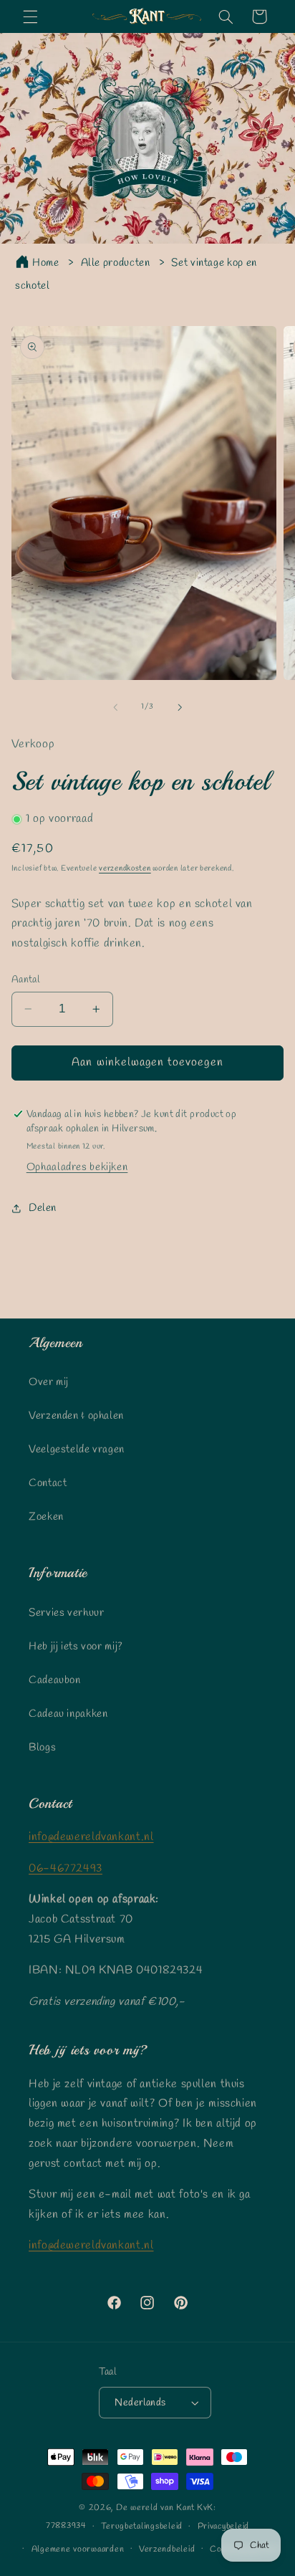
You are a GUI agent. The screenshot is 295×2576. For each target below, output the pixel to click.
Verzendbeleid (167, 2549)
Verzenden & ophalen (76, 1416)
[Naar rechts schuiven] (180, 707)
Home (46, 263)
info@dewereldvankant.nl (91, 1837)
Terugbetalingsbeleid (142, 2527)
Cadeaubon (55, 1680)
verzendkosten (125, 868)
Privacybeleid (224, 2527)
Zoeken (46, 1517)
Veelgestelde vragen (77, 1450)
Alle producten (116, 263)
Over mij (49, 1382)
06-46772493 (66, 1868)
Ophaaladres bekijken (77, 1167)
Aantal (26, 980)
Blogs (42, 1748)
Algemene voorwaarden (78, 2549)
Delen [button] (43, 1208)
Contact (48, 1483)
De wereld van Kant (155, 2508)
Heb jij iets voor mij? (76, 1647)
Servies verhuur (66, 1613)
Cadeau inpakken (68, 1714)
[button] (30, 16)
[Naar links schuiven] (115, 707)
